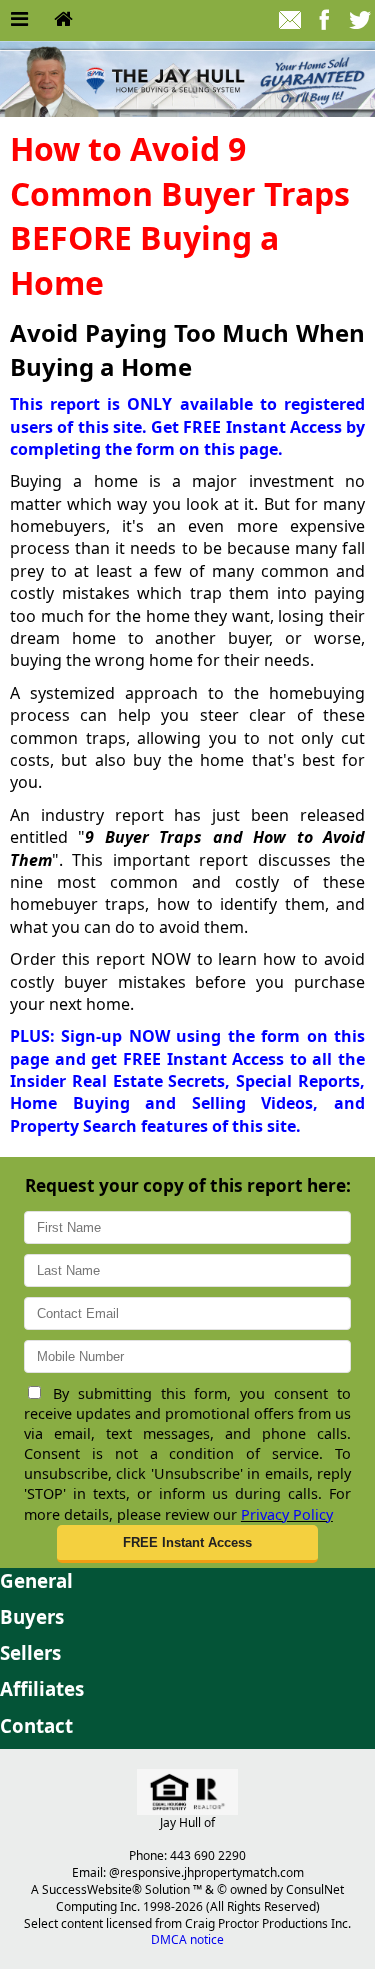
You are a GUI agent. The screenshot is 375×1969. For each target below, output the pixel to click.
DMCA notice (187, 1939)
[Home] (63, 20)
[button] (188, 1544)
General (36, 1580)
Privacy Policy (287, 1514)
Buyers (32, 1616)
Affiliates (42, 1688)
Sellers (30, 1652)
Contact (36, 1725)
